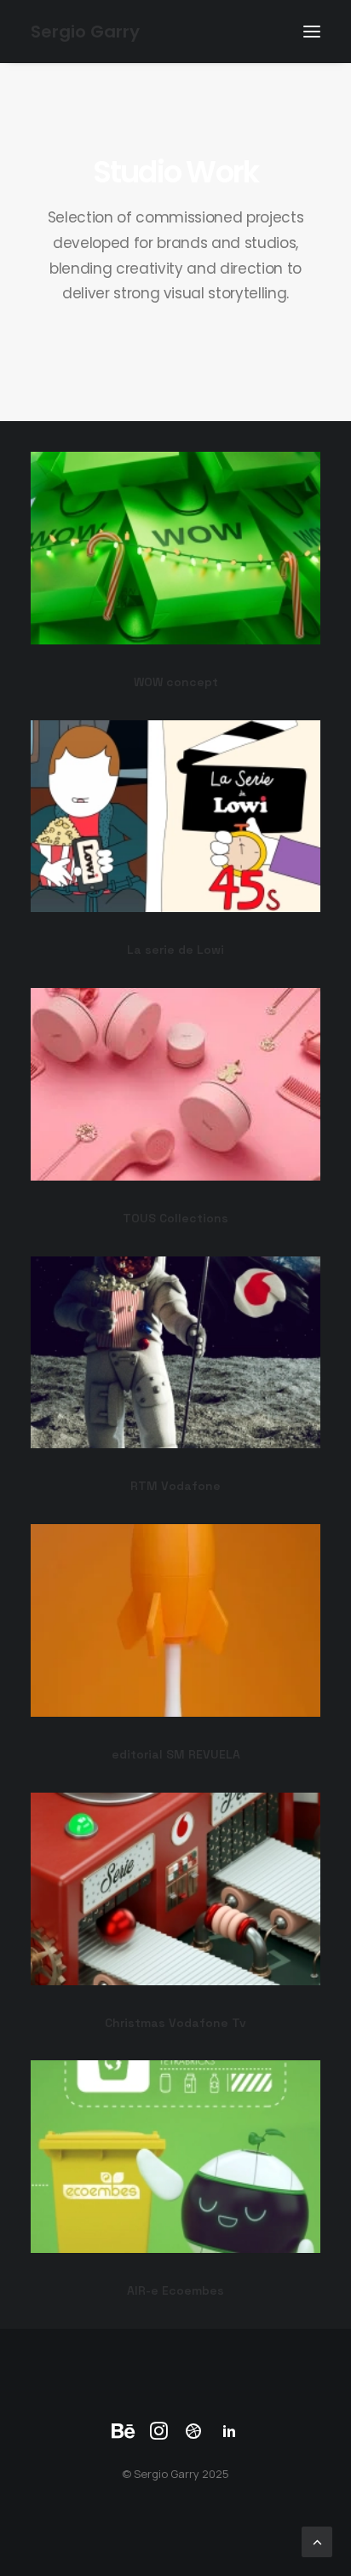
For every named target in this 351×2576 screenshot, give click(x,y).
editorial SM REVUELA (176, 1754)
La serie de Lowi (175, 950)
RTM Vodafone (175, 1486)
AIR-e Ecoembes (175, 2290)
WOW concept (176, 682)
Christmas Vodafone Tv (175, 2023)
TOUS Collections (175, 1218)
